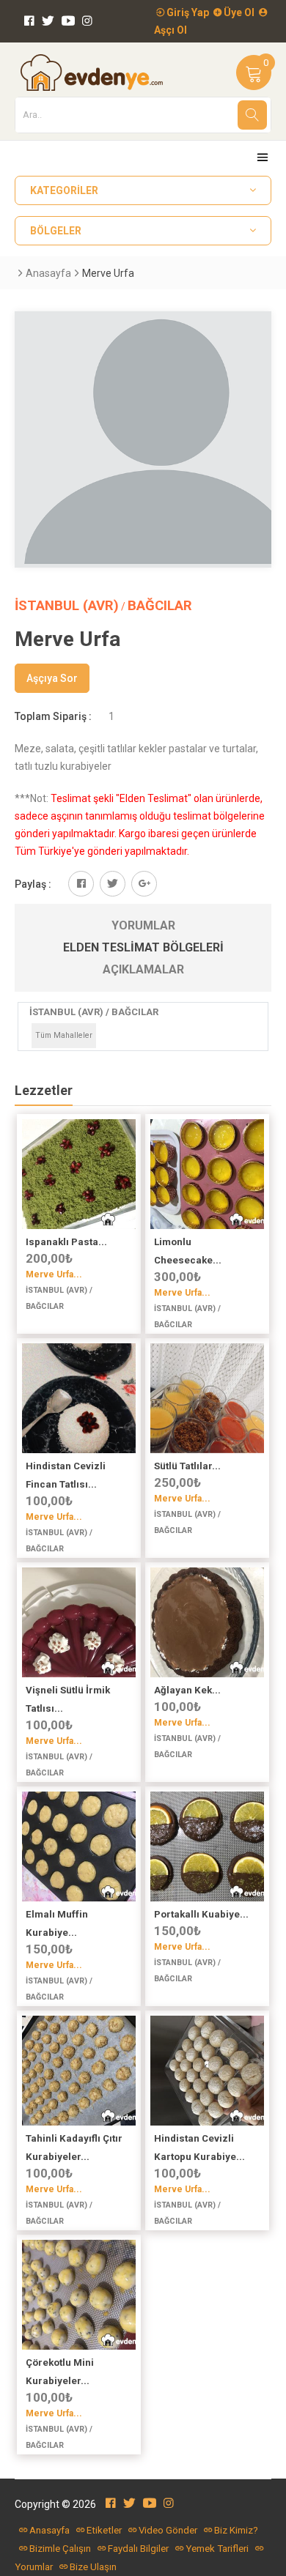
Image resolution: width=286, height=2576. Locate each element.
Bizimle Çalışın (60, 2549)
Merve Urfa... (54, 1274)
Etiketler (104, 2530)
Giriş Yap (187, 12)
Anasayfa (48, 273)
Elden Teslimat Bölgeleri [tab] (143, 947)
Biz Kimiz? (236, 2530)
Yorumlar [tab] (143, 925)
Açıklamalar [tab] (143, 969)
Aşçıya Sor (52, 678)
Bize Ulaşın (93, 2567)
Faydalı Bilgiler (138, 2549)
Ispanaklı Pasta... (66, 1242)
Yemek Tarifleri (217, 2549)
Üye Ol (238, 12)
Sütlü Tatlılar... (187, 1466)
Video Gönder (168, 2530)
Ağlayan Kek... (187, 1690)
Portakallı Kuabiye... (201, 1914)
